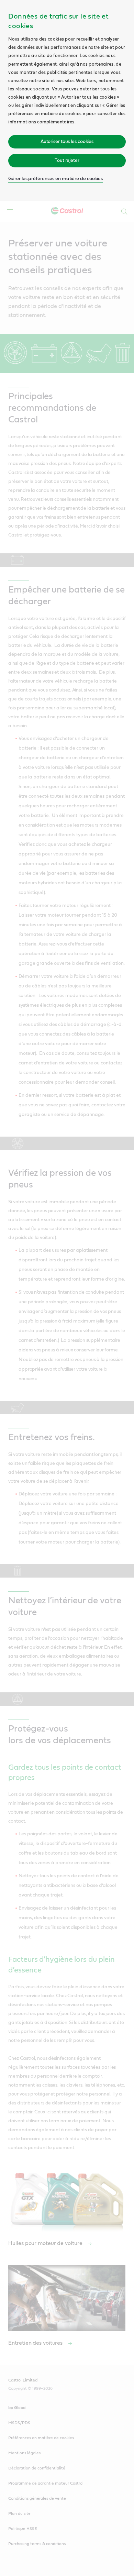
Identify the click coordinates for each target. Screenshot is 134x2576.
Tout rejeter (67, 161)
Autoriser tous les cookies (67, 142)
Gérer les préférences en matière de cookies (55, 179)
